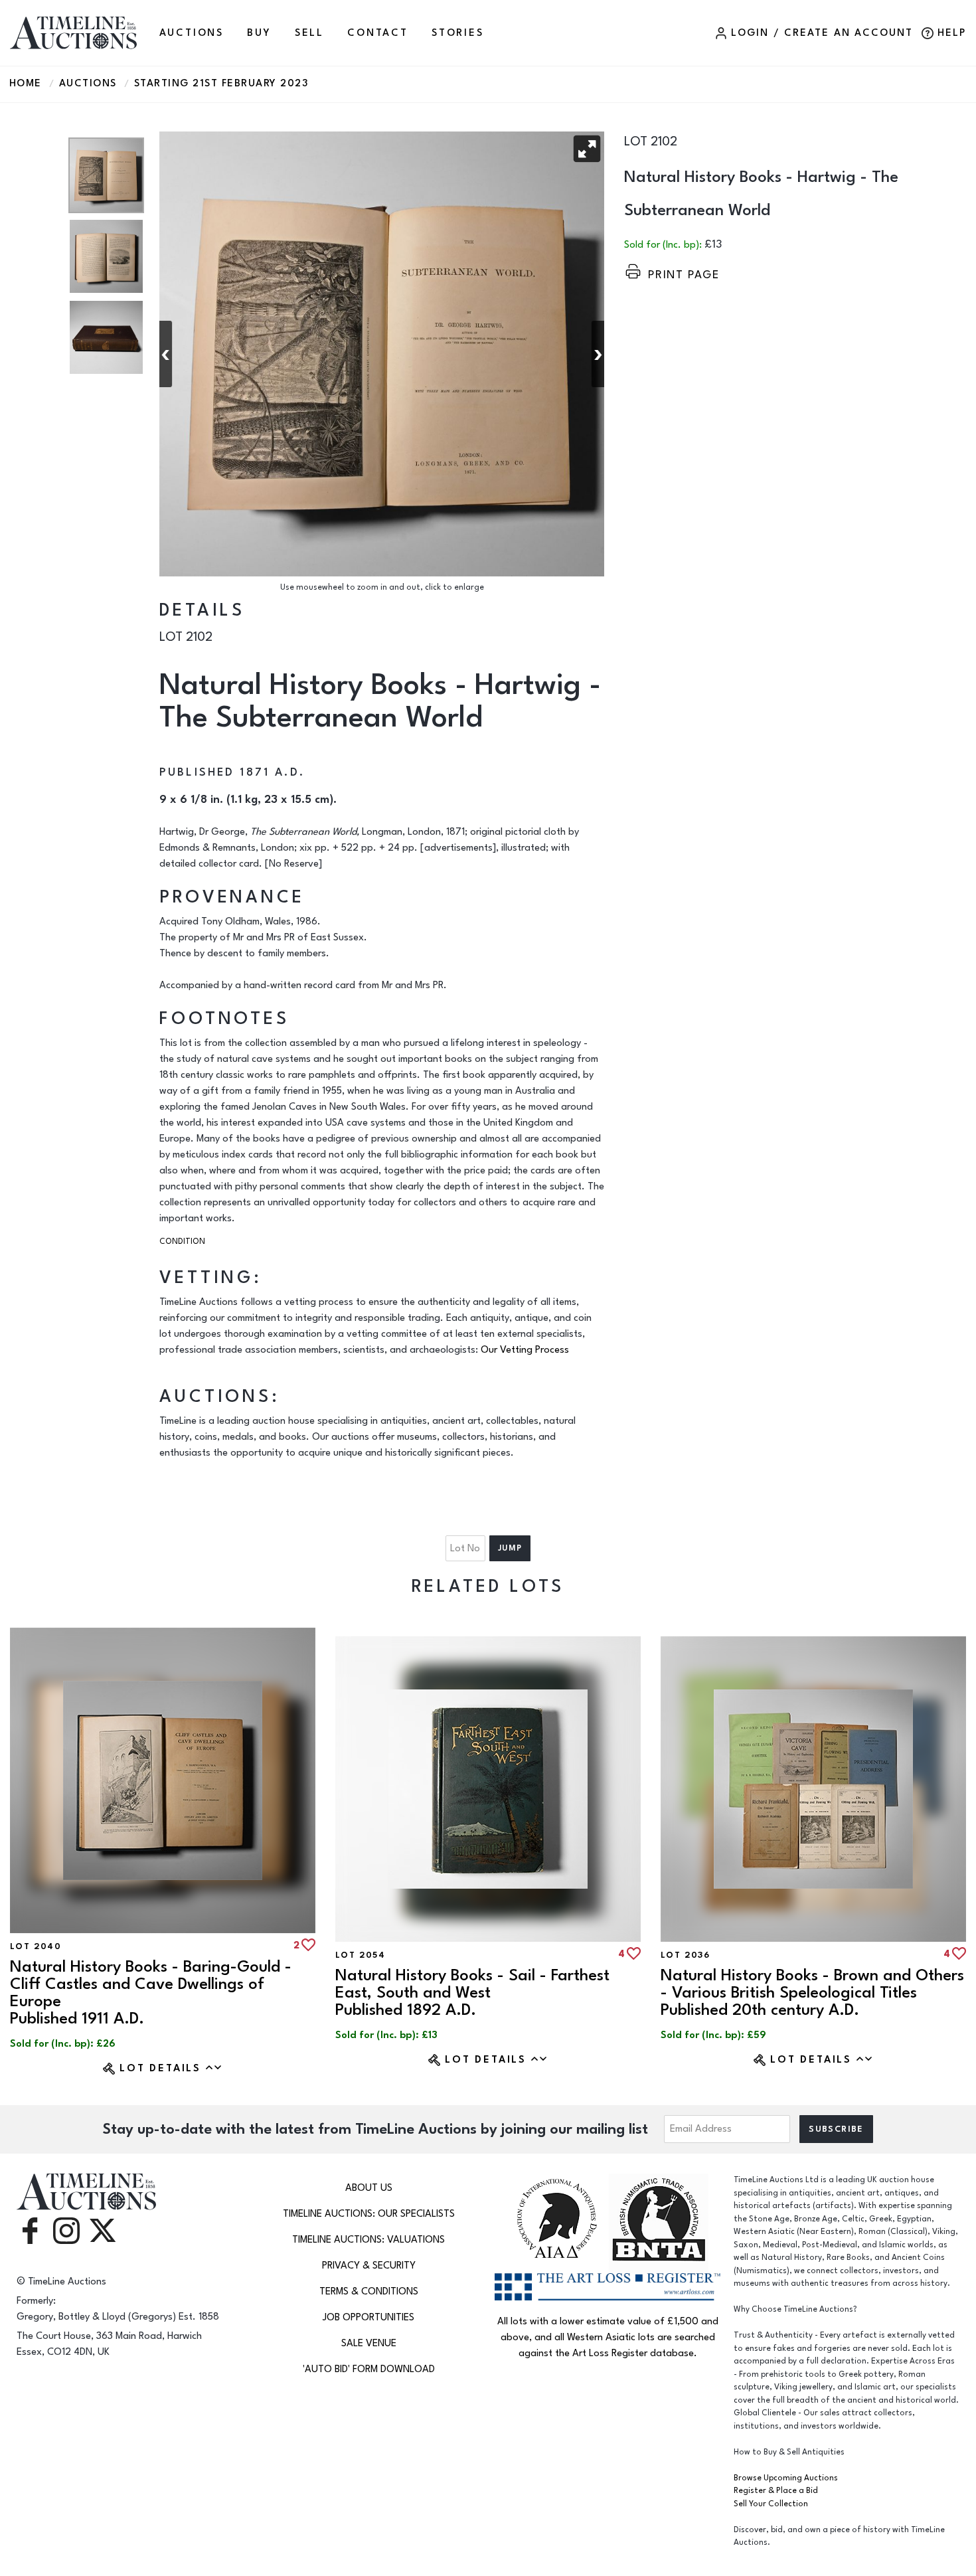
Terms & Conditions (369, 2291)
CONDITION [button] (182, 1242)
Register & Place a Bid (776, 2491)
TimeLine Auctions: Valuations (368, 2240)
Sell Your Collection (771, 2504)
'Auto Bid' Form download (369, 2369)
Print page (684, 275)
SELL (309, 33)
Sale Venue (369, 2343)
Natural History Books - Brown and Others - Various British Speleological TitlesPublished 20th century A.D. (812, 1993)
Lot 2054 (360, 1955)
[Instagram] (66, 2230)
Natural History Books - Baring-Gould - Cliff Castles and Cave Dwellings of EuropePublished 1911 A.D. (151, 1993)
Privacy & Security (369, 2266)
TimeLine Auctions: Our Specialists (369, 2214)
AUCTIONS (192, 33)
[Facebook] (30, 2230)
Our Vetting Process (525, 1350)
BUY (259, 33)
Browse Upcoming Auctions (786, 2478)
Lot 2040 (36, 1946)
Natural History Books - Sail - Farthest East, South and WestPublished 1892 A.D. (472, 1993)
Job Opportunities (368, 2317)
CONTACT (378, 33)
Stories (458, 33)
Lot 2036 (685, 1955)
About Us (369, 2188)
